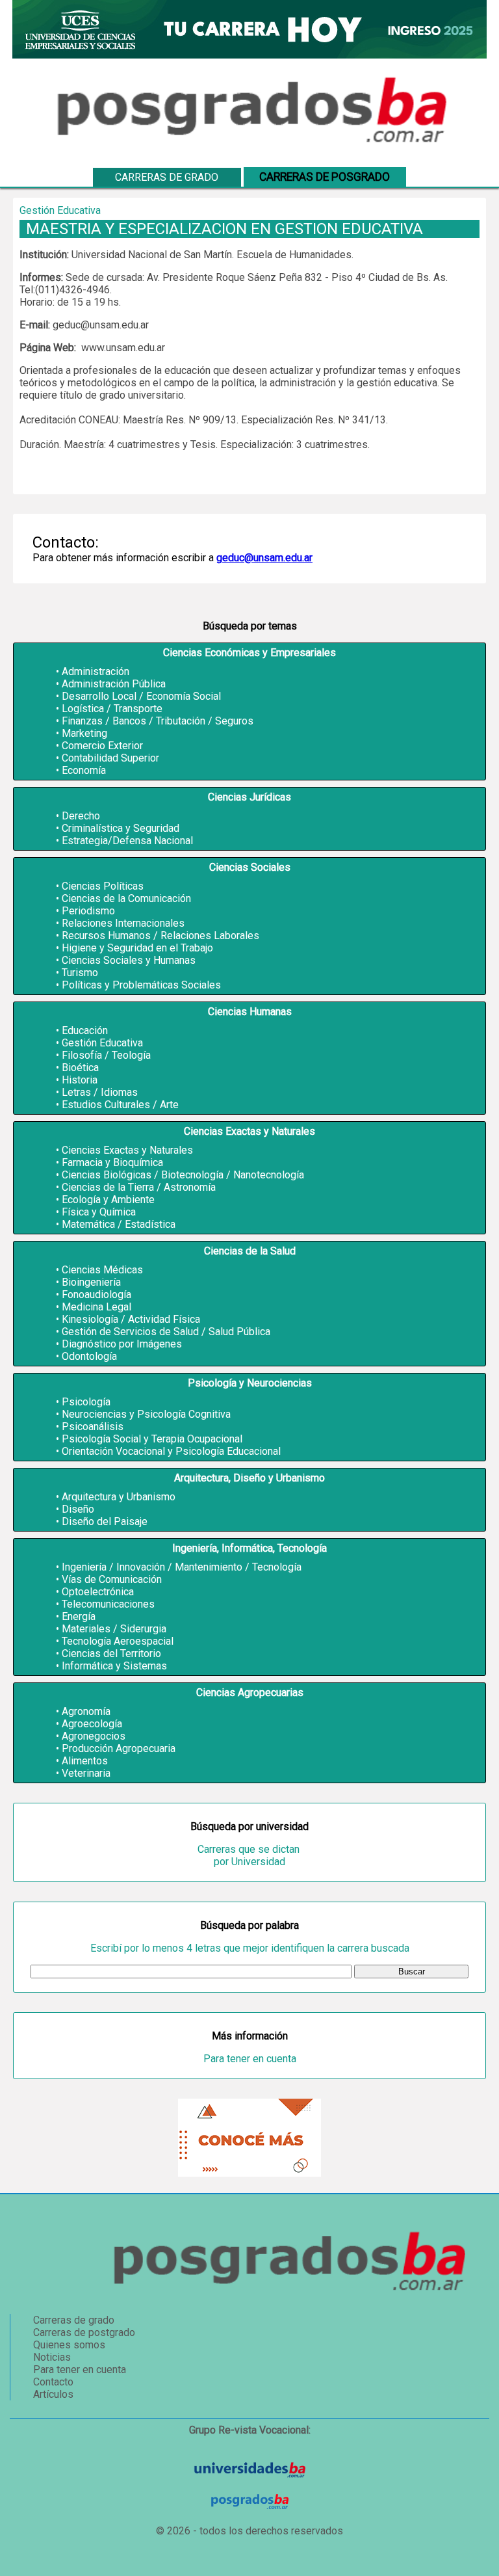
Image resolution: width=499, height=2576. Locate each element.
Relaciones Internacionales (123, 923)
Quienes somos (69, 2345)
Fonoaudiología (96, 1295)
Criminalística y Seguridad (121, 828)
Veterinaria (86, 1773)
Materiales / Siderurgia (114, 1629)
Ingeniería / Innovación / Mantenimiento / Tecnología (182, 1567)
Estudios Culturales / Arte (120, 1105)
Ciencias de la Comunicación (126, 898)
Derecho (81, 816)
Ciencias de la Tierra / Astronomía (139, 1187)
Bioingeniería (91, 1282)
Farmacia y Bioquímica (112, 1162)
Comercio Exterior (102, 746)
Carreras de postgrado (84, 2332)
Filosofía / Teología (106, 1055)
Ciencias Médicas (102, 1270)
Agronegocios (94, 1736)
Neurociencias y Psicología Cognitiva (146, 1414)
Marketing (84, 733)
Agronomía (86, 1711)
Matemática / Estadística (119, 1224)
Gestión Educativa (102, 1043)
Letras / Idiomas (100, 1092)
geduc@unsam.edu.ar (264, 558)
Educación (85, 1030)
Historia (80, 1080)
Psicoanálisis (93, 1427)
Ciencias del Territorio (111, 1653)
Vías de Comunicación (112, 1579)
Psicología (86, 1402)
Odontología (89, 1356)
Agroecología (92, 1724)
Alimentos (85, 1761)
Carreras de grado (167, 177)
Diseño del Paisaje (105, 1521)
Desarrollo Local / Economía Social (141, 696)
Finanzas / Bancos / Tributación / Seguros (158, 721)
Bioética (80, 1068)
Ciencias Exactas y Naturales (127, 1150)
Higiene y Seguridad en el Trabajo (137, 948)
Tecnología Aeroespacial (118, 1641)
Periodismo (88, 911)
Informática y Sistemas (114, 1666)
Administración (96, 671)
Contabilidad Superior (110, 758)
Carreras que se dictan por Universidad (250, 1855)
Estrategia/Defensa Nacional (127, 841)
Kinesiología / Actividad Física (131, 1319)
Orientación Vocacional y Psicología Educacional (171, 1451)
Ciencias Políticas (103, 886)
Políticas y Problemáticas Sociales (141, 985)
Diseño (78, 1509)
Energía (79, 1616)
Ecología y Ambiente (108, 1200)
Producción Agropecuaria (119, 1748)
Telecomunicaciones (108, 1604)
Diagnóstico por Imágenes (122, 1344)
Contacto (53, 2382)
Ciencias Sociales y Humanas (129, 960)
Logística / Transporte (112, 709)
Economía (84, 770)
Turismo (80, 973)
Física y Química (99, 1212)
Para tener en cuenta (250, 2059)
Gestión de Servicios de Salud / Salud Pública (166, 1332)
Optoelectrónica (98, 1592)
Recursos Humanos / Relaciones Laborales (160, 936)
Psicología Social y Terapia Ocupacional (152, 1439)
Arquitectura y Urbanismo (119, 1497)
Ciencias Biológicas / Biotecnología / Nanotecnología (183, 1175)
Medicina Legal (96, 1307)
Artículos (53, 2394)
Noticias (52, 2357)
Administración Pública (114, 684)
